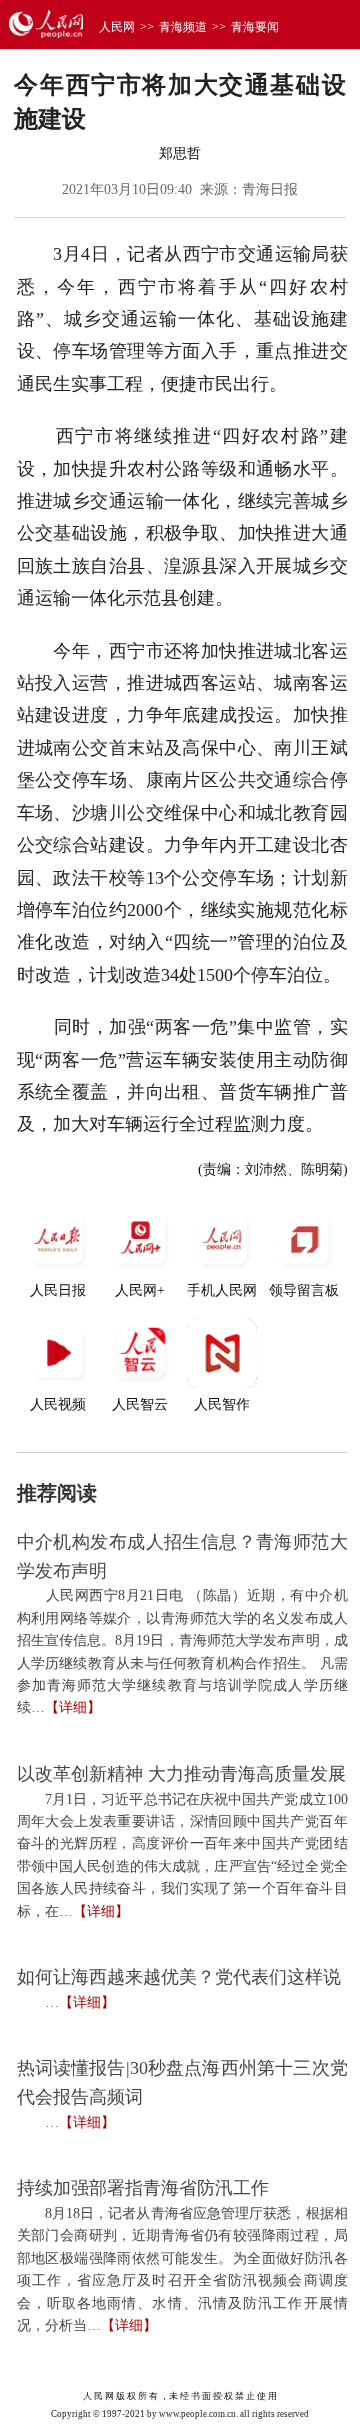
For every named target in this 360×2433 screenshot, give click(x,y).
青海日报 (270, 189)
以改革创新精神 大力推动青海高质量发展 (181, 1774)
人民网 (117, 27)
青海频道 (183, 27)
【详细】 (73, 1707)
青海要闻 (255, 27)
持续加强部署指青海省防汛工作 (143, 2188)
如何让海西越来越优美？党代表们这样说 (179, 1977)
